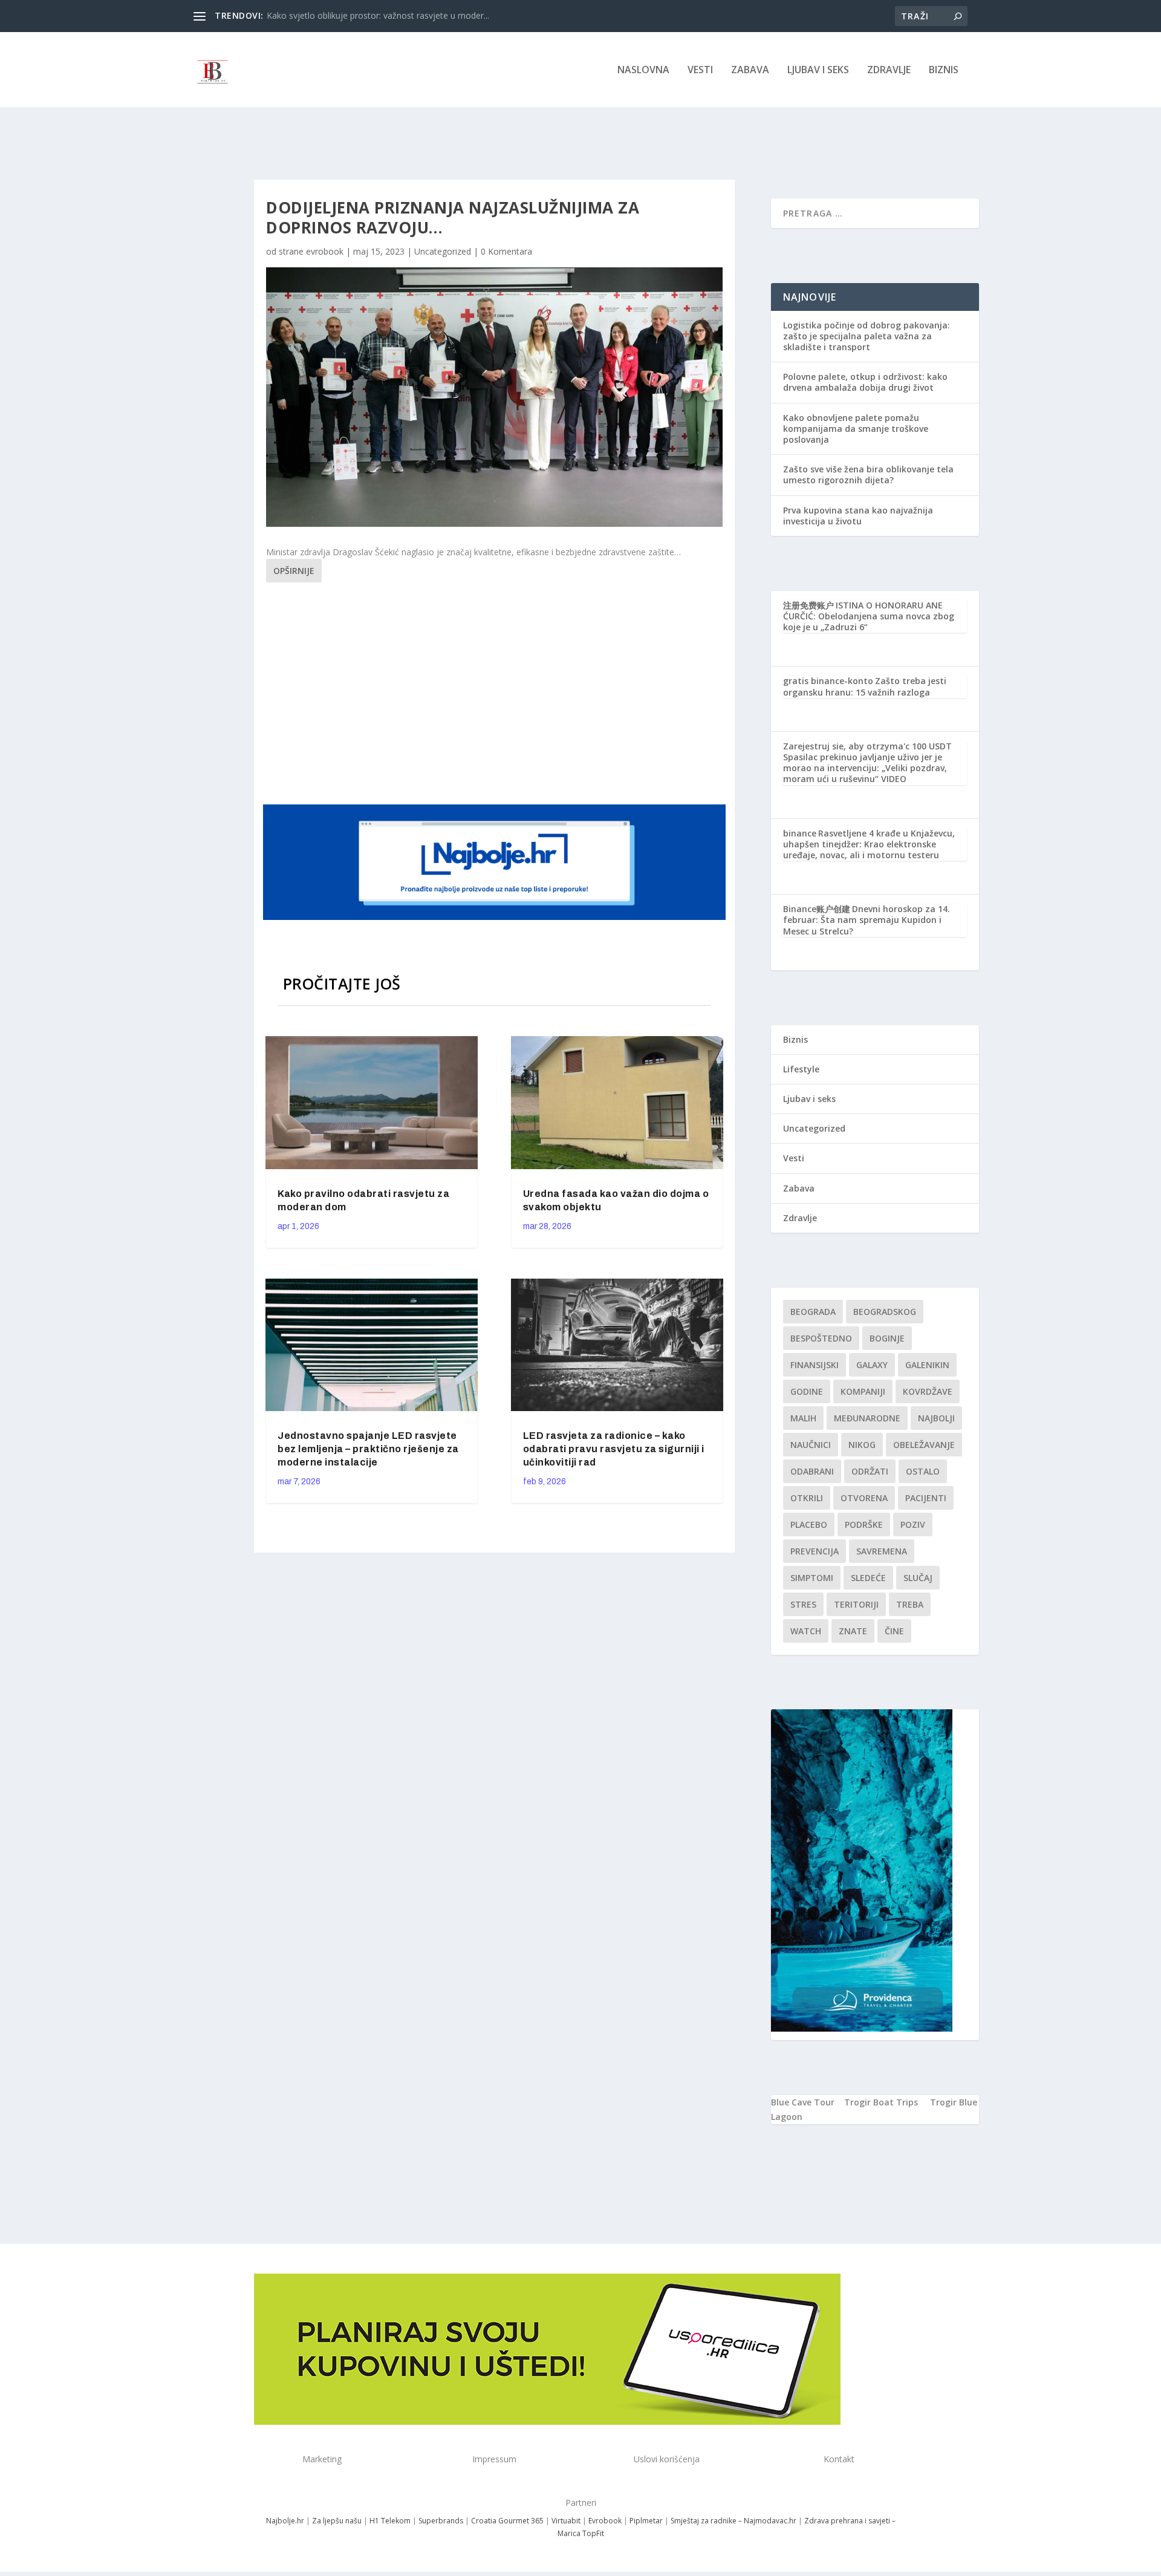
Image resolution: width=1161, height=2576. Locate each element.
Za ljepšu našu (337, 2521)
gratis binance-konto (828, 681)
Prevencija (815, 1551)
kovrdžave (928, 1391)
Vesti (700, 70)
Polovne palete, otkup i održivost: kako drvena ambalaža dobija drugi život (865, 382)
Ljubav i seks (818, 70)
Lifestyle (801, 1069)
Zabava (750, 70)
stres (803, 1604)
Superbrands (441, 2521)
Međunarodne (867, 1418)
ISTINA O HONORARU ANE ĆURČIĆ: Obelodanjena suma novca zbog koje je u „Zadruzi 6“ (869, 616)
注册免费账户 (808, 605)
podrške (864, 1524)
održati (870, 1471)
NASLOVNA (643, 70)
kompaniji (863, 1391)
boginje (887, 1338)
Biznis (944, 70)
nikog (862, 1445)
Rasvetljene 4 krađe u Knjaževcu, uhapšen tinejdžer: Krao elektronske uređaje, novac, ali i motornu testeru (869, 844)
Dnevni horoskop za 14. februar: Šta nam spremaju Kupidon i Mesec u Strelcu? (867, 920)
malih (803, 1418)
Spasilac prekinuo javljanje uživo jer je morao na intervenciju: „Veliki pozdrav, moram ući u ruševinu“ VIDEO (865, 768)
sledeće (868, 1578)
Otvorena (864, 1498)
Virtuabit (566, 2521)
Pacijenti (926, 1498)
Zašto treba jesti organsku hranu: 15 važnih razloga (865, 686)
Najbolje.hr (285, 2521)
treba (910, 1604)
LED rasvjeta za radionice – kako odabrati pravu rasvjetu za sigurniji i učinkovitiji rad (614, 1449)
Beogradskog (885, 1312)
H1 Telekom (390, 2521)
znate (853, 1631)
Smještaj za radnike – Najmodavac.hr (733, 2521)
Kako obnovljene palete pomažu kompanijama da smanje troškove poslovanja (856, 429)
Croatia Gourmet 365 (507, 2521)
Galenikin (927, 1365)
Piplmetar (645, 2521)
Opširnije (294, 571)
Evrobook (605, 2521)
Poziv (913, 1524)
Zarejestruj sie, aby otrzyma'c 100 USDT (867, 746)
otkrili (807, 1498)
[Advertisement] (496, 691)
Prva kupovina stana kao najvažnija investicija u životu (858, 516)
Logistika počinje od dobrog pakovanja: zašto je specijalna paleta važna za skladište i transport (867, 336)
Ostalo (923, 1471)
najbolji (936, 1418)
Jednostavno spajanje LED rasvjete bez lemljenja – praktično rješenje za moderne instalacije (368, 1449)
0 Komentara (506, 251)
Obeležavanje (924, 1445)
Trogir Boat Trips (881, 2102)
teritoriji (856, 1604)
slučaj (918, 1578)
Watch (806, 1631)
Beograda (813, 1312)
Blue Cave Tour (803, 2102)
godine (807, 1391)
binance (800, 833)
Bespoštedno (821, 1338)
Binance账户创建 (817, 909)
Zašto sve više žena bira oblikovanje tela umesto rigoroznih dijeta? (868, 474)
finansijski (815, 1365)
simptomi (812, 1578)
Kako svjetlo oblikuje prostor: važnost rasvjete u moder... (378, 15)
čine (894, 1631)
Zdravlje (889, 70)
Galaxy (872, 1365)
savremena (882, 1551)
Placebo (809, 1524)
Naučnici (811, 1445)
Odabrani (812, 1471)
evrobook (325, 251)
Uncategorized (443, 251)
